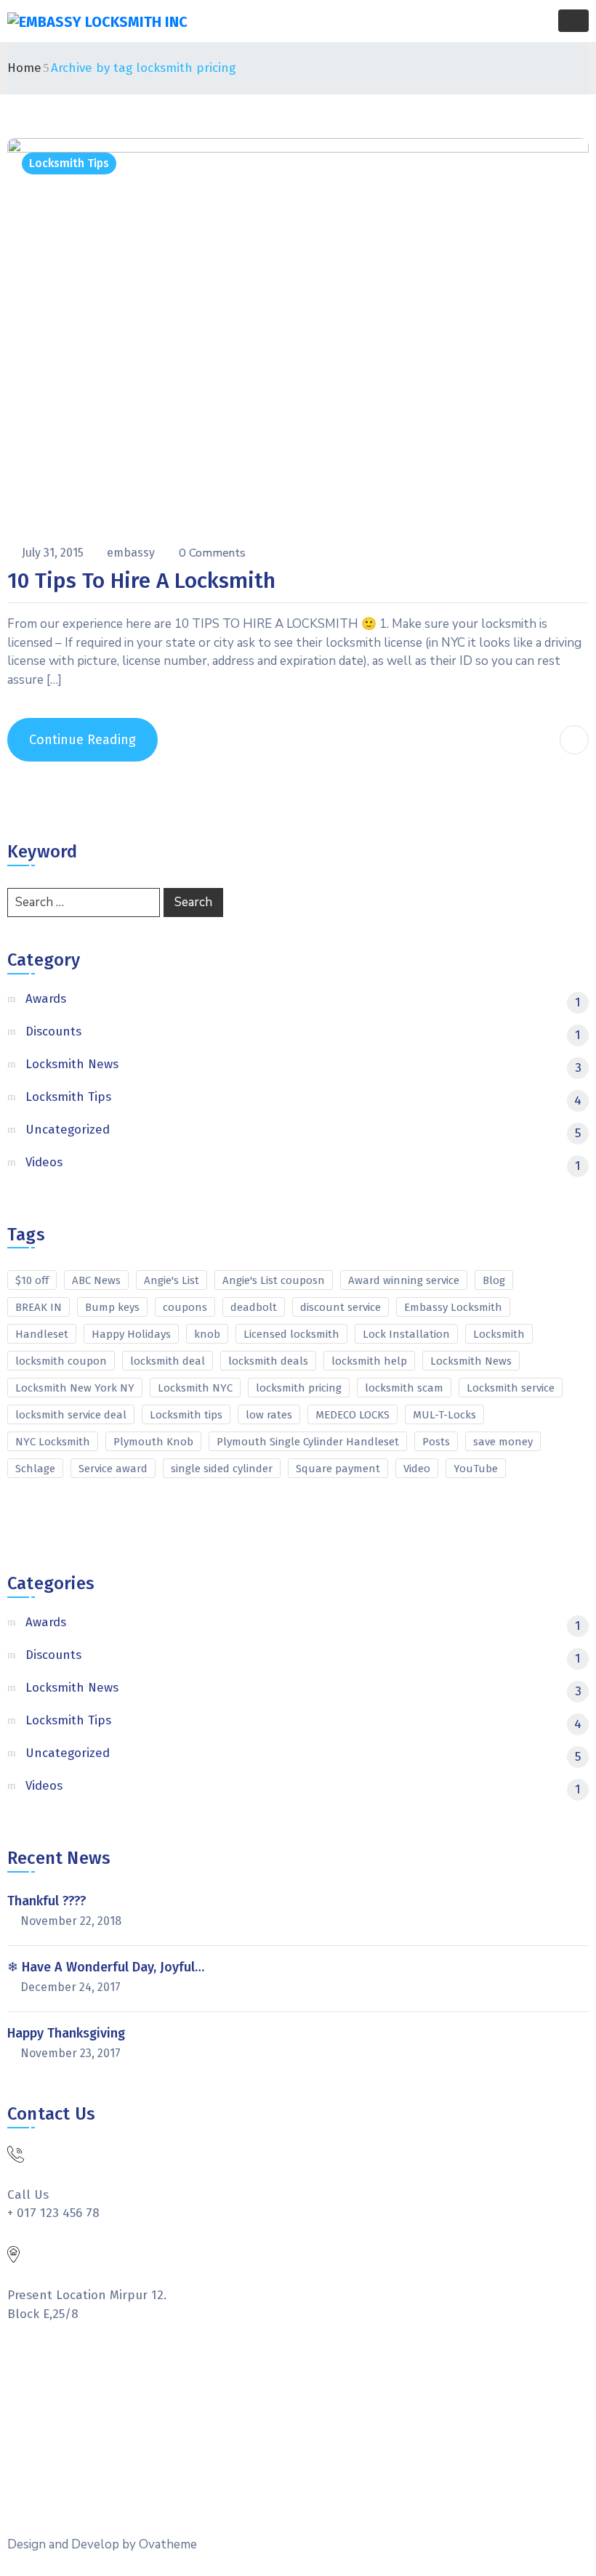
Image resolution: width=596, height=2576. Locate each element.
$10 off (32, 1280)
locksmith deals (268, 1361)
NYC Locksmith (53, 1442)
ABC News (96, 1280)
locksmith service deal (71, 1415)
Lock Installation (406, 1334)
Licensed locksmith (291, 1334)
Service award (113, 1469)
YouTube (476, 1469)
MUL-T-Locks (444, 1415)
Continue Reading (82, 740)
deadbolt (254, 1307)
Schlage (35, 1469)
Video (417, 1469)
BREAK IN (39, 1307)
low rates (269, 1415)
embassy (132, 553)
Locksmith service (511, 1388)
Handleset (42, 1334)
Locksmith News (471, 1361)
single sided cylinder (222, 1469)
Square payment (338, 1469)
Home (24, 68)
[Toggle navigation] (573, 21)
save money (503, 1442)
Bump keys (112, 1307)
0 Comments (212, 553)
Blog (494, 1280)
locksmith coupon (61, 1361)
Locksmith (499, 1334)
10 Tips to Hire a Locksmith (141, 581)
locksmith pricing (299, 1388)
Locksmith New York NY (75, 1388)
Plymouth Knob (153, 1442)
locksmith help (369, 1361)
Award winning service (404, 1280)
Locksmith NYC (195, 1388)
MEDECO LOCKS (353, 1415)
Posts (436, 1442)
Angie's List (172, 1280)
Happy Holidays (131, 1334)
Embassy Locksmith (453, 1307)
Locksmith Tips (69, 163)
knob (207, 1334)
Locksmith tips (186, 1415)
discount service (341, 1307)
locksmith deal (168, 1361)
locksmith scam (404, 1388)
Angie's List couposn (274, 1280)
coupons (185, 1307)
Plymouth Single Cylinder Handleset (308, 1442)
